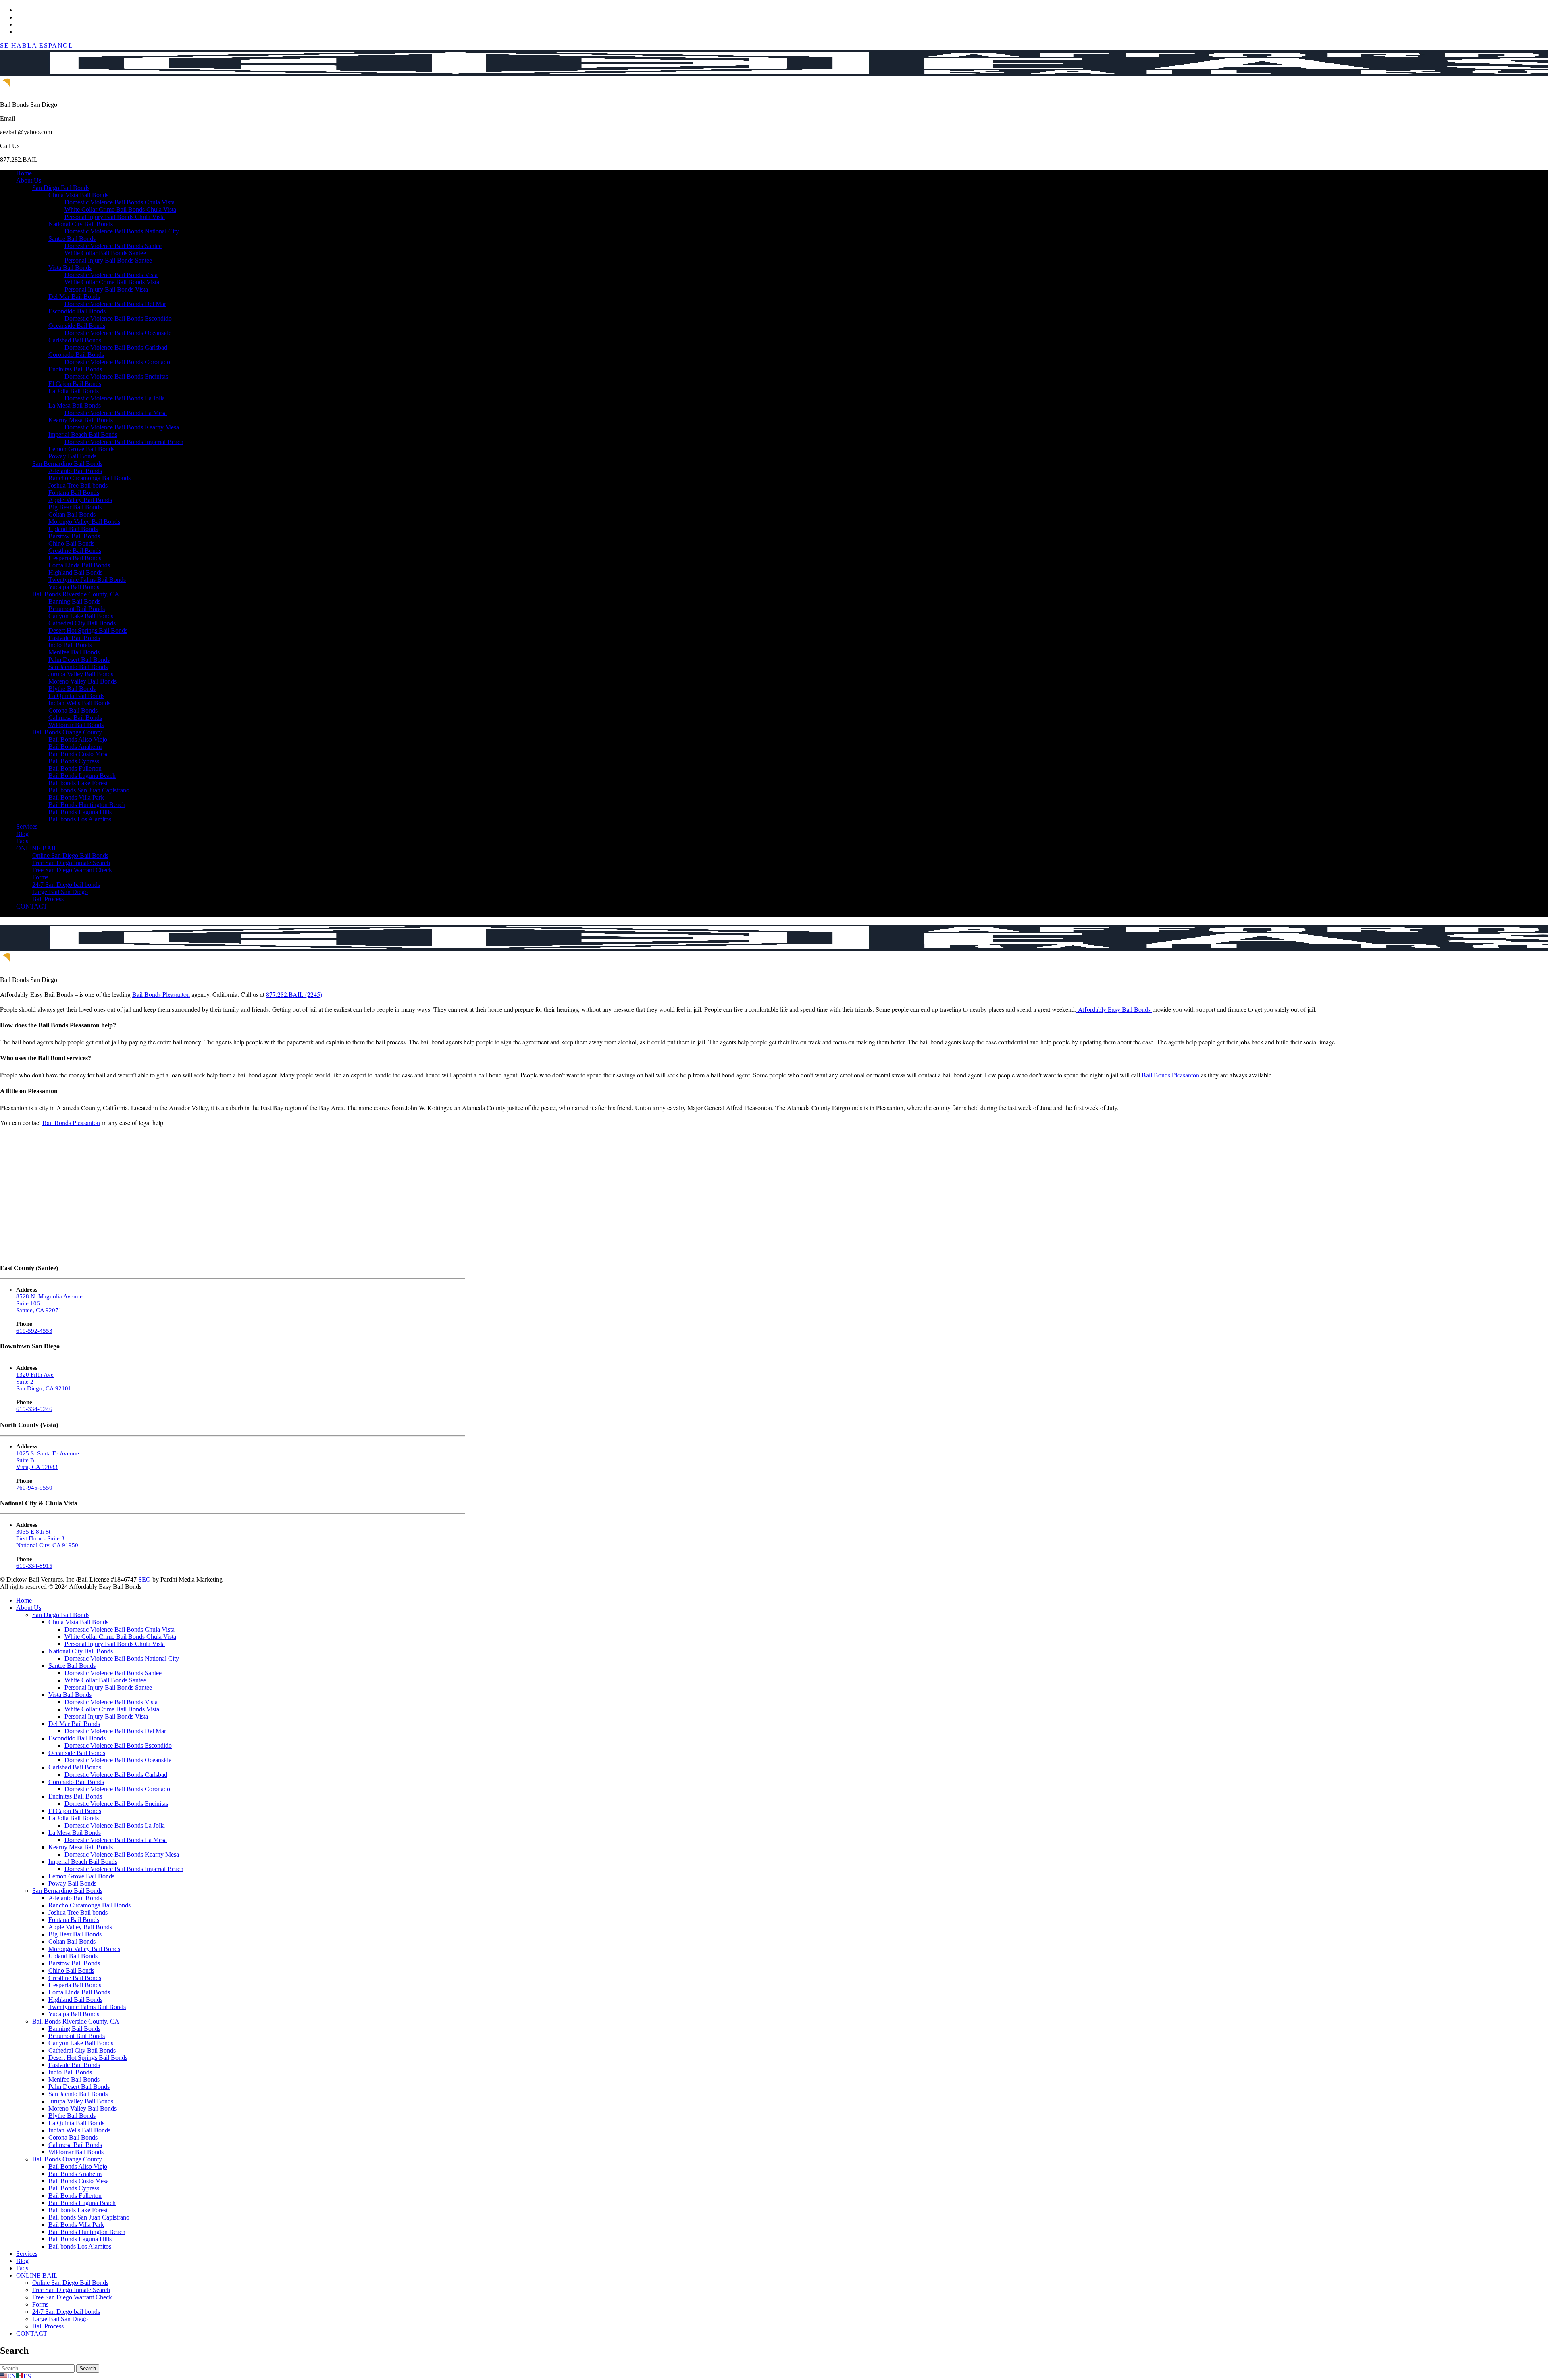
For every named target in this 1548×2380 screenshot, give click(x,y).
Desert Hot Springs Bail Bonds (88, 630)
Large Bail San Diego (60, 892)
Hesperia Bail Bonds (75, 558)
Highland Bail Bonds (75, 572)
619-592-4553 (34, 1331)
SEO (145, 1579)
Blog (22, 834)
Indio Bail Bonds (70, 645)
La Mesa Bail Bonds (75, 405)
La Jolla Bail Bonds (74, 391)
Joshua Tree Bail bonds (78, 485)
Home (24, 173)
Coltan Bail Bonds (72, 514)
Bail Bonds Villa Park (76, 797)
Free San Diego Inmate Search (71, 863)
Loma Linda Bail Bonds (79, 565)
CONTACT (32, 906)
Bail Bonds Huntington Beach (87, 805)
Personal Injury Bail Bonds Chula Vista (115, 217)
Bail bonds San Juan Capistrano (89, 790)
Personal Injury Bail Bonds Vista (106, 289)
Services (27, 826)
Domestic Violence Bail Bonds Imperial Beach (124, 442)
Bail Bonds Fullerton (75, 768)
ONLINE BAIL (37, 848)
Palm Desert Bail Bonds (79, 660)
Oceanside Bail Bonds (77, 326)
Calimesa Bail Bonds (75, 718)
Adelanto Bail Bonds (75, 471)
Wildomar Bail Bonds (76, 725)
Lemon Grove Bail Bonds (81, 449)
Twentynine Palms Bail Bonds (87, 580)
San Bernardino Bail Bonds (67, 464)
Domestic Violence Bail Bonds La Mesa (116, 413)
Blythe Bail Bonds (72, 689)
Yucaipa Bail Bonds (74, 587)
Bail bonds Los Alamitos (80, 819)
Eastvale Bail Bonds (74, 638)
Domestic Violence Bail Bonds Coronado (117, 362)
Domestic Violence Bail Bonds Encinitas (116, 376)
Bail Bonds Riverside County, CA (76, 594)
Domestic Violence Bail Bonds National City (122, 231)
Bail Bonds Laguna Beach (82, 776)
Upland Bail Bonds (73, 529)
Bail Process (48, 899)
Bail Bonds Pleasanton (161, 994)
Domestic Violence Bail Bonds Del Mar (115, 304)
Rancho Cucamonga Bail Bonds (89, 478)
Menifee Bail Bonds (74, 652)
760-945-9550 (34, 1488)
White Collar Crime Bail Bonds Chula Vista (120, 209)
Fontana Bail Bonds (74, 493)
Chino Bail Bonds (71, 543)
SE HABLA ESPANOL (37, 45)
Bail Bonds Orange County (67, 732)
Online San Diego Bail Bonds (70, 856)
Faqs (22, 841)
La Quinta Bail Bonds (76, 696)
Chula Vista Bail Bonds (78, 195)
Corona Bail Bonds (73, 710)
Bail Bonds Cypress (74, 761)
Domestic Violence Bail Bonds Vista (111, 275)
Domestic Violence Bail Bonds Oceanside (118, 333)
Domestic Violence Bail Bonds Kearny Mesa (122, 427)
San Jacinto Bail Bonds (78, 667)
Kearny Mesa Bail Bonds (81, 420)
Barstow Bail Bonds (74, 536)
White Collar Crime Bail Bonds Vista (112, 282)
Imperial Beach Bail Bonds (83, 435)
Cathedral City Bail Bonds (82, 623)
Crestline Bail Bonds (75, 551)
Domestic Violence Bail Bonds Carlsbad (116, 347)
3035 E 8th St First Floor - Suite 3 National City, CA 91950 (47, 1538)
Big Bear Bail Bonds (75, 507)
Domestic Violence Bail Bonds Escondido (118, 318)
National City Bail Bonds (81, 224)
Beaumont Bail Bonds (77, 609)
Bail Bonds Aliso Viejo (78, 739)
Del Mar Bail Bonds (74, 297)
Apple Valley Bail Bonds (80, 500)
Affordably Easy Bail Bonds (1114, 1009)
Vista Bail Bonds (70, 268)
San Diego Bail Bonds (61, 188)
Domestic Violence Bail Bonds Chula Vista (120, 202)
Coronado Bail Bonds (76, 355)
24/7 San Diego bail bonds (66, 885)
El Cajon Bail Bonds (75, 384)
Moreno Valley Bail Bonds (82, 681)
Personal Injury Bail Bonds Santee (108, 260)
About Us (29, 180)
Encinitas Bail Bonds (75, 369)
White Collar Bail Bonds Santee (105, 253)
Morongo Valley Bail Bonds (84, 522)
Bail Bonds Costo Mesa (79, 754)
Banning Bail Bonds (74, 601)
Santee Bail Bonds (72, 239)
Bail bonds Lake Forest (78, 783)
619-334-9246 (34, 1409)
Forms (40, 877)
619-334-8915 (34, 1566)
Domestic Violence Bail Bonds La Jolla (115, 398)
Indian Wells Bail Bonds (79, 703)
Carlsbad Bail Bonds (75, 340)
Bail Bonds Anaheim (75, 747)
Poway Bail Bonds (72, 456)
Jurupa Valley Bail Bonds (81, 674)
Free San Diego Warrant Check (72, 870)
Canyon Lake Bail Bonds (81, 616)
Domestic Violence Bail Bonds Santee (113, 246)
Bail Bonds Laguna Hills (80, 812)
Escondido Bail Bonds (77, 311)
